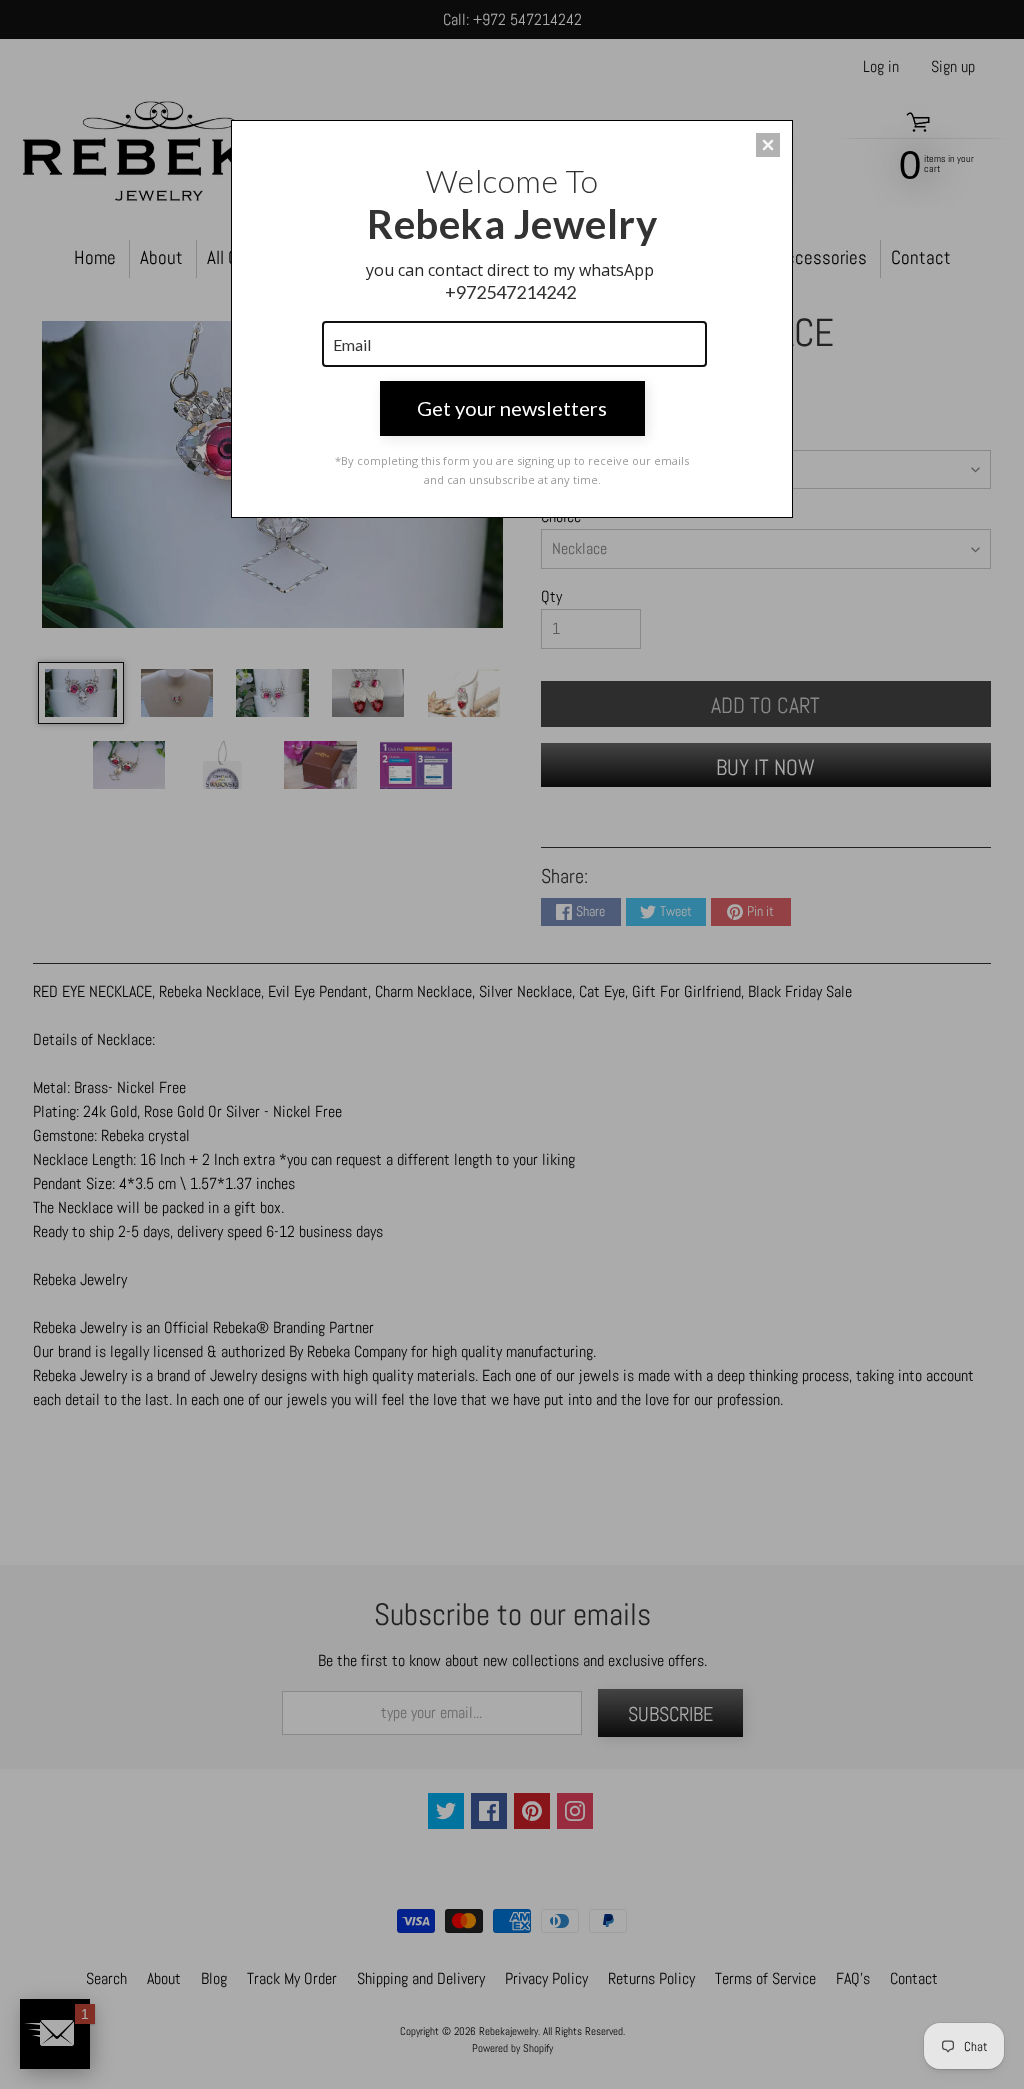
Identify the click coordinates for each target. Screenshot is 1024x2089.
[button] (768, 145)
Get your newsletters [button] (512, 408)
